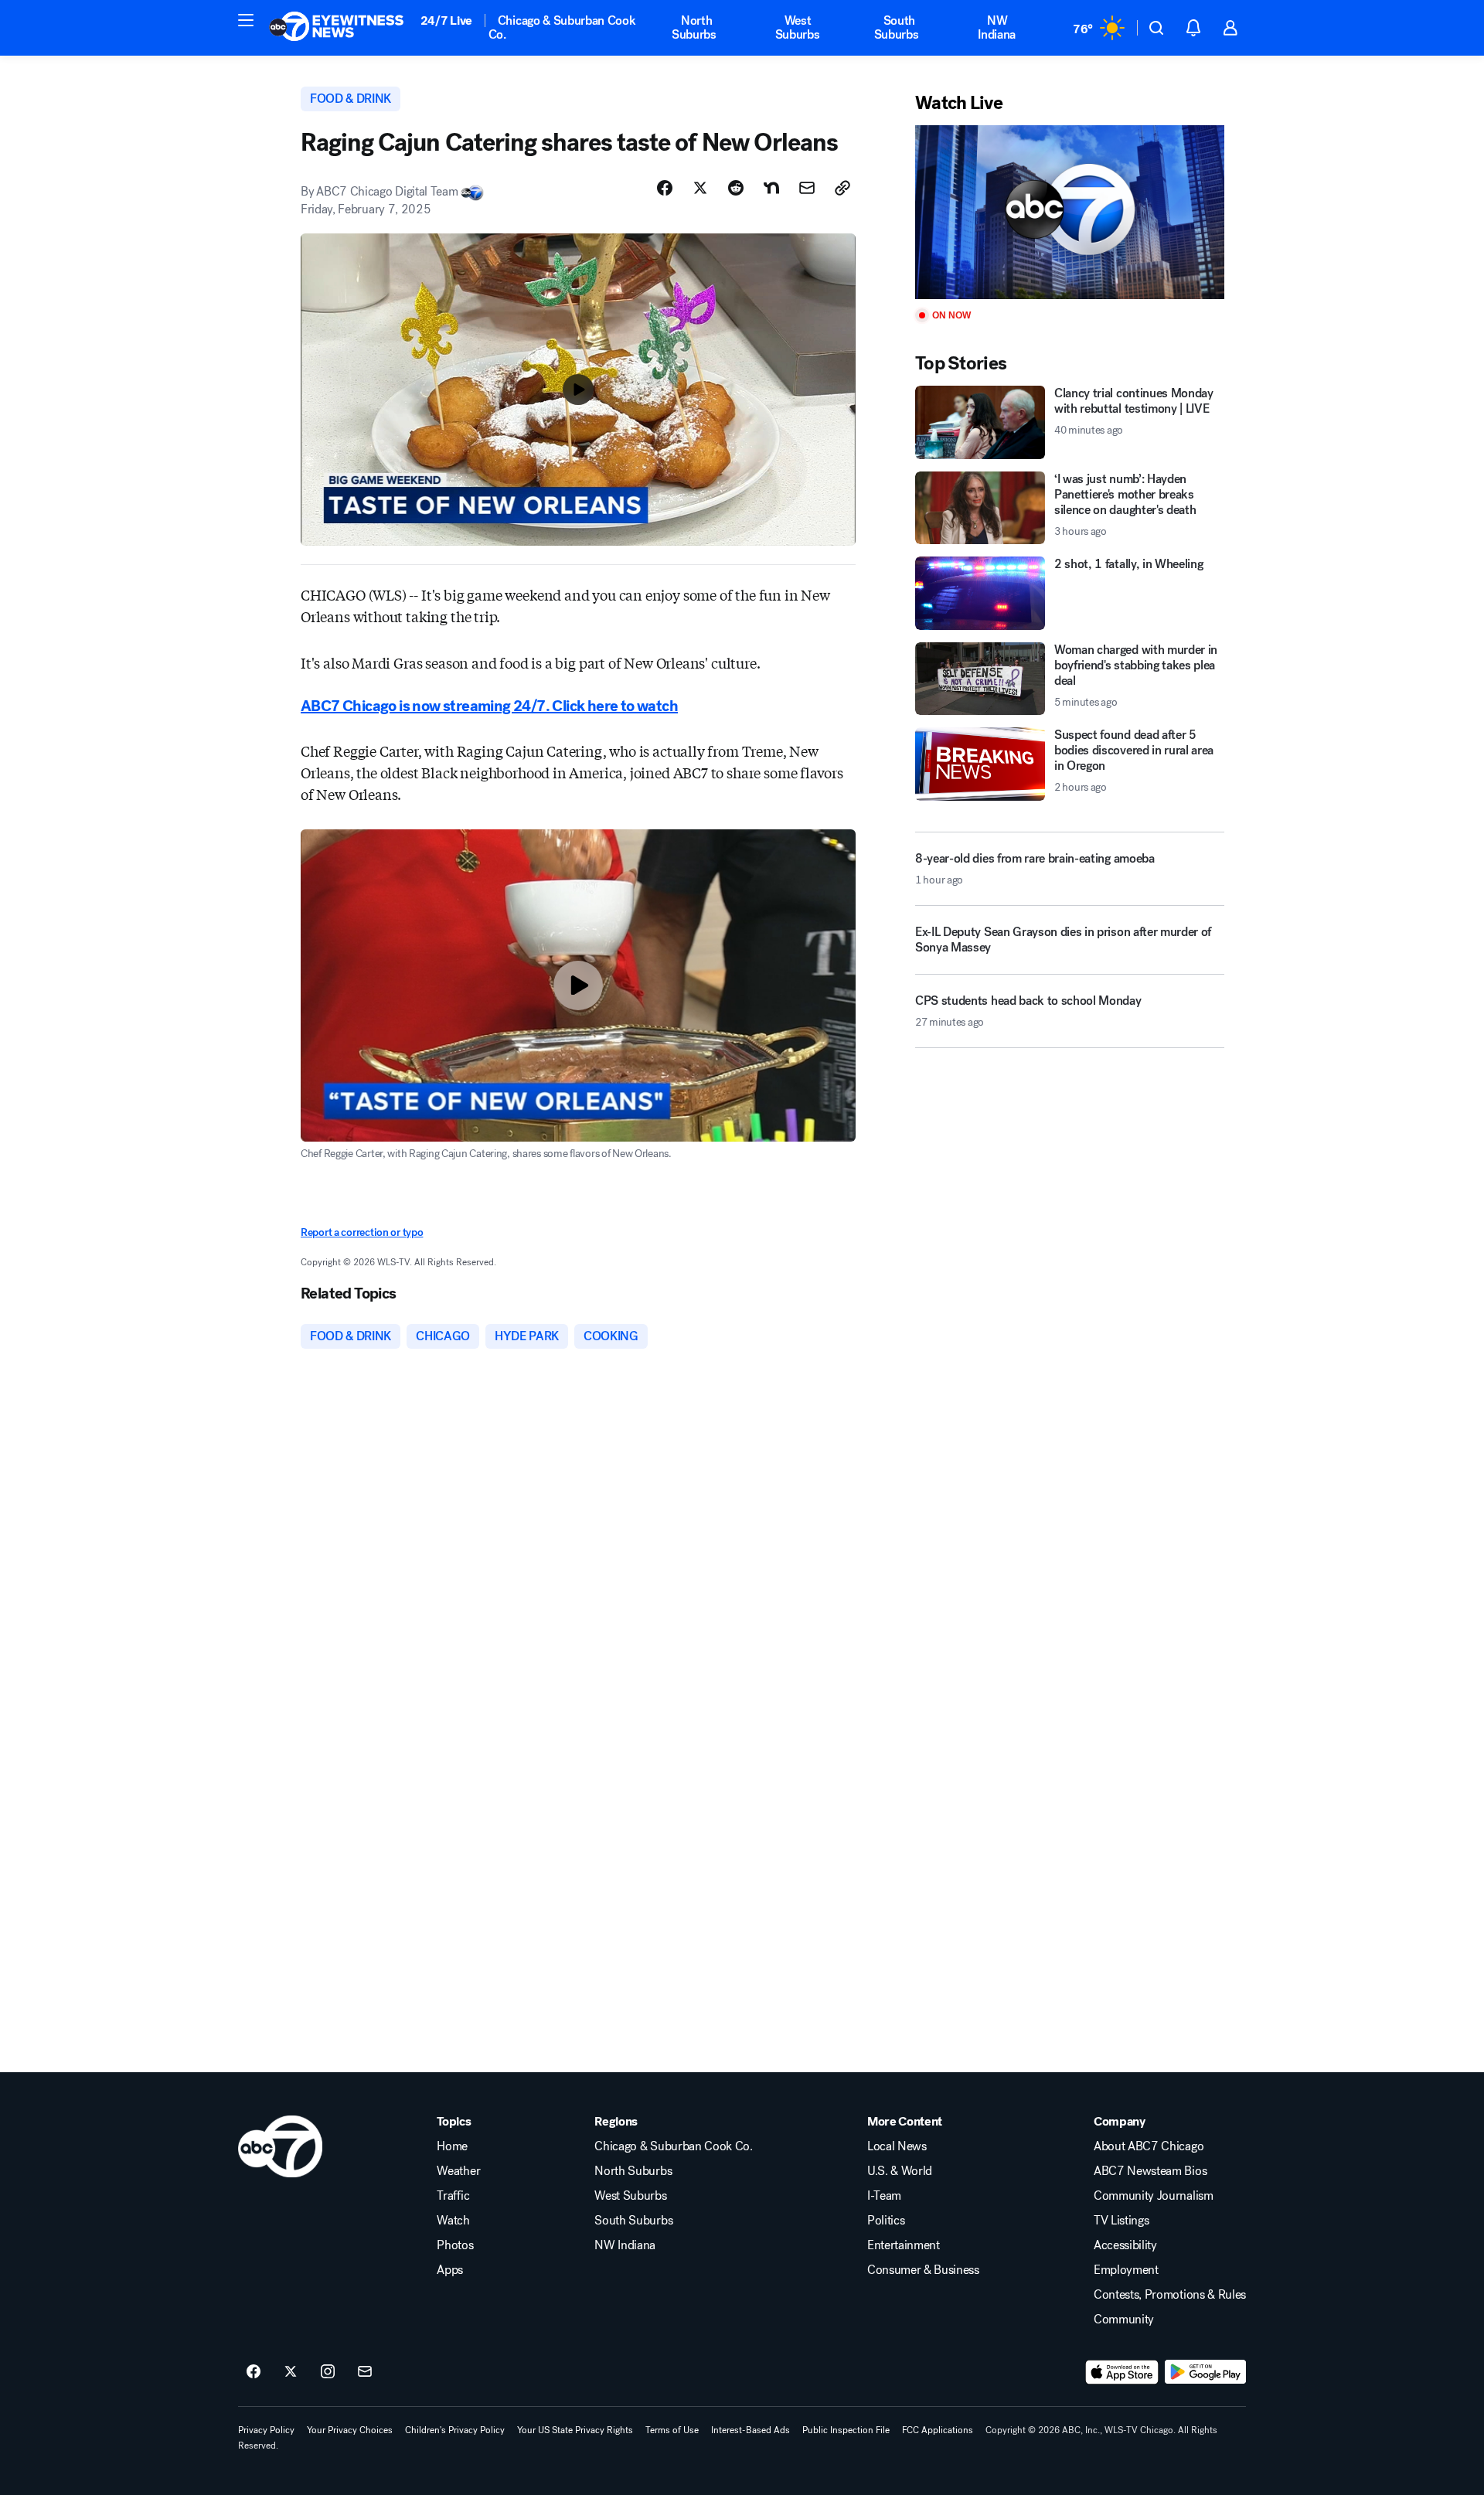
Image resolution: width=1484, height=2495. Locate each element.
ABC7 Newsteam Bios (1150, 2171)
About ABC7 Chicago (1149, 2146)
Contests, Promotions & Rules (1170, 2295)
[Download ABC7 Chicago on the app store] (1122, 2372)
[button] (246, 20)
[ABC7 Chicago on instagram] (328, 2372)
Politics (886, 2221)
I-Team (884, 2196)
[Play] (1070, 212)
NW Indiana (997, 27)
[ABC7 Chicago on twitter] (291, 2372)
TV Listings (1121, 2221)
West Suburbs (798, 27)
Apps (450, 2270)
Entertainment (904, 2245)
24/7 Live (446, 20)
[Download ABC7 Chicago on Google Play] (1205, 2372)
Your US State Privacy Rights (575, 2430)
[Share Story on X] (700, 188)
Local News (897, 2146)
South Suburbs (897, 27)
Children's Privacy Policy (455, 2430)
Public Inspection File (846, 2430)
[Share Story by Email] (807, 188)
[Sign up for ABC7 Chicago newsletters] (365, 2372)
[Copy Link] (842, 188)
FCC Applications (938, 2430)
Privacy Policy (266, 2430)
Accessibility (1125, 2245)
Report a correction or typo (362, 1232)
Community (1124, 2320)
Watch (453, 2221)
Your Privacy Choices (350, 2430)
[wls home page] (280, 2146)
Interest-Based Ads (751, 2430)
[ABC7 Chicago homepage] (337, 28)
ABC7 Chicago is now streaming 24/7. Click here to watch (489, 706)
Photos (455, 2245)
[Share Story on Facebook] (665, 188)
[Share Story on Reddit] (736, 188)
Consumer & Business (923, 2270)
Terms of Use (672, 2430)
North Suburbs (694, 27)
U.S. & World (900, 2171)
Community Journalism (1154, 2196)
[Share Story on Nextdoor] (771, 188)
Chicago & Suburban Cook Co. (562, 27)
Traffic (453, 2196)
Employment (1126, 2270)
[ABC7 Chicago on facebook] (254, 2372)
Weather (458, 2171)
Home (452, 2146)
